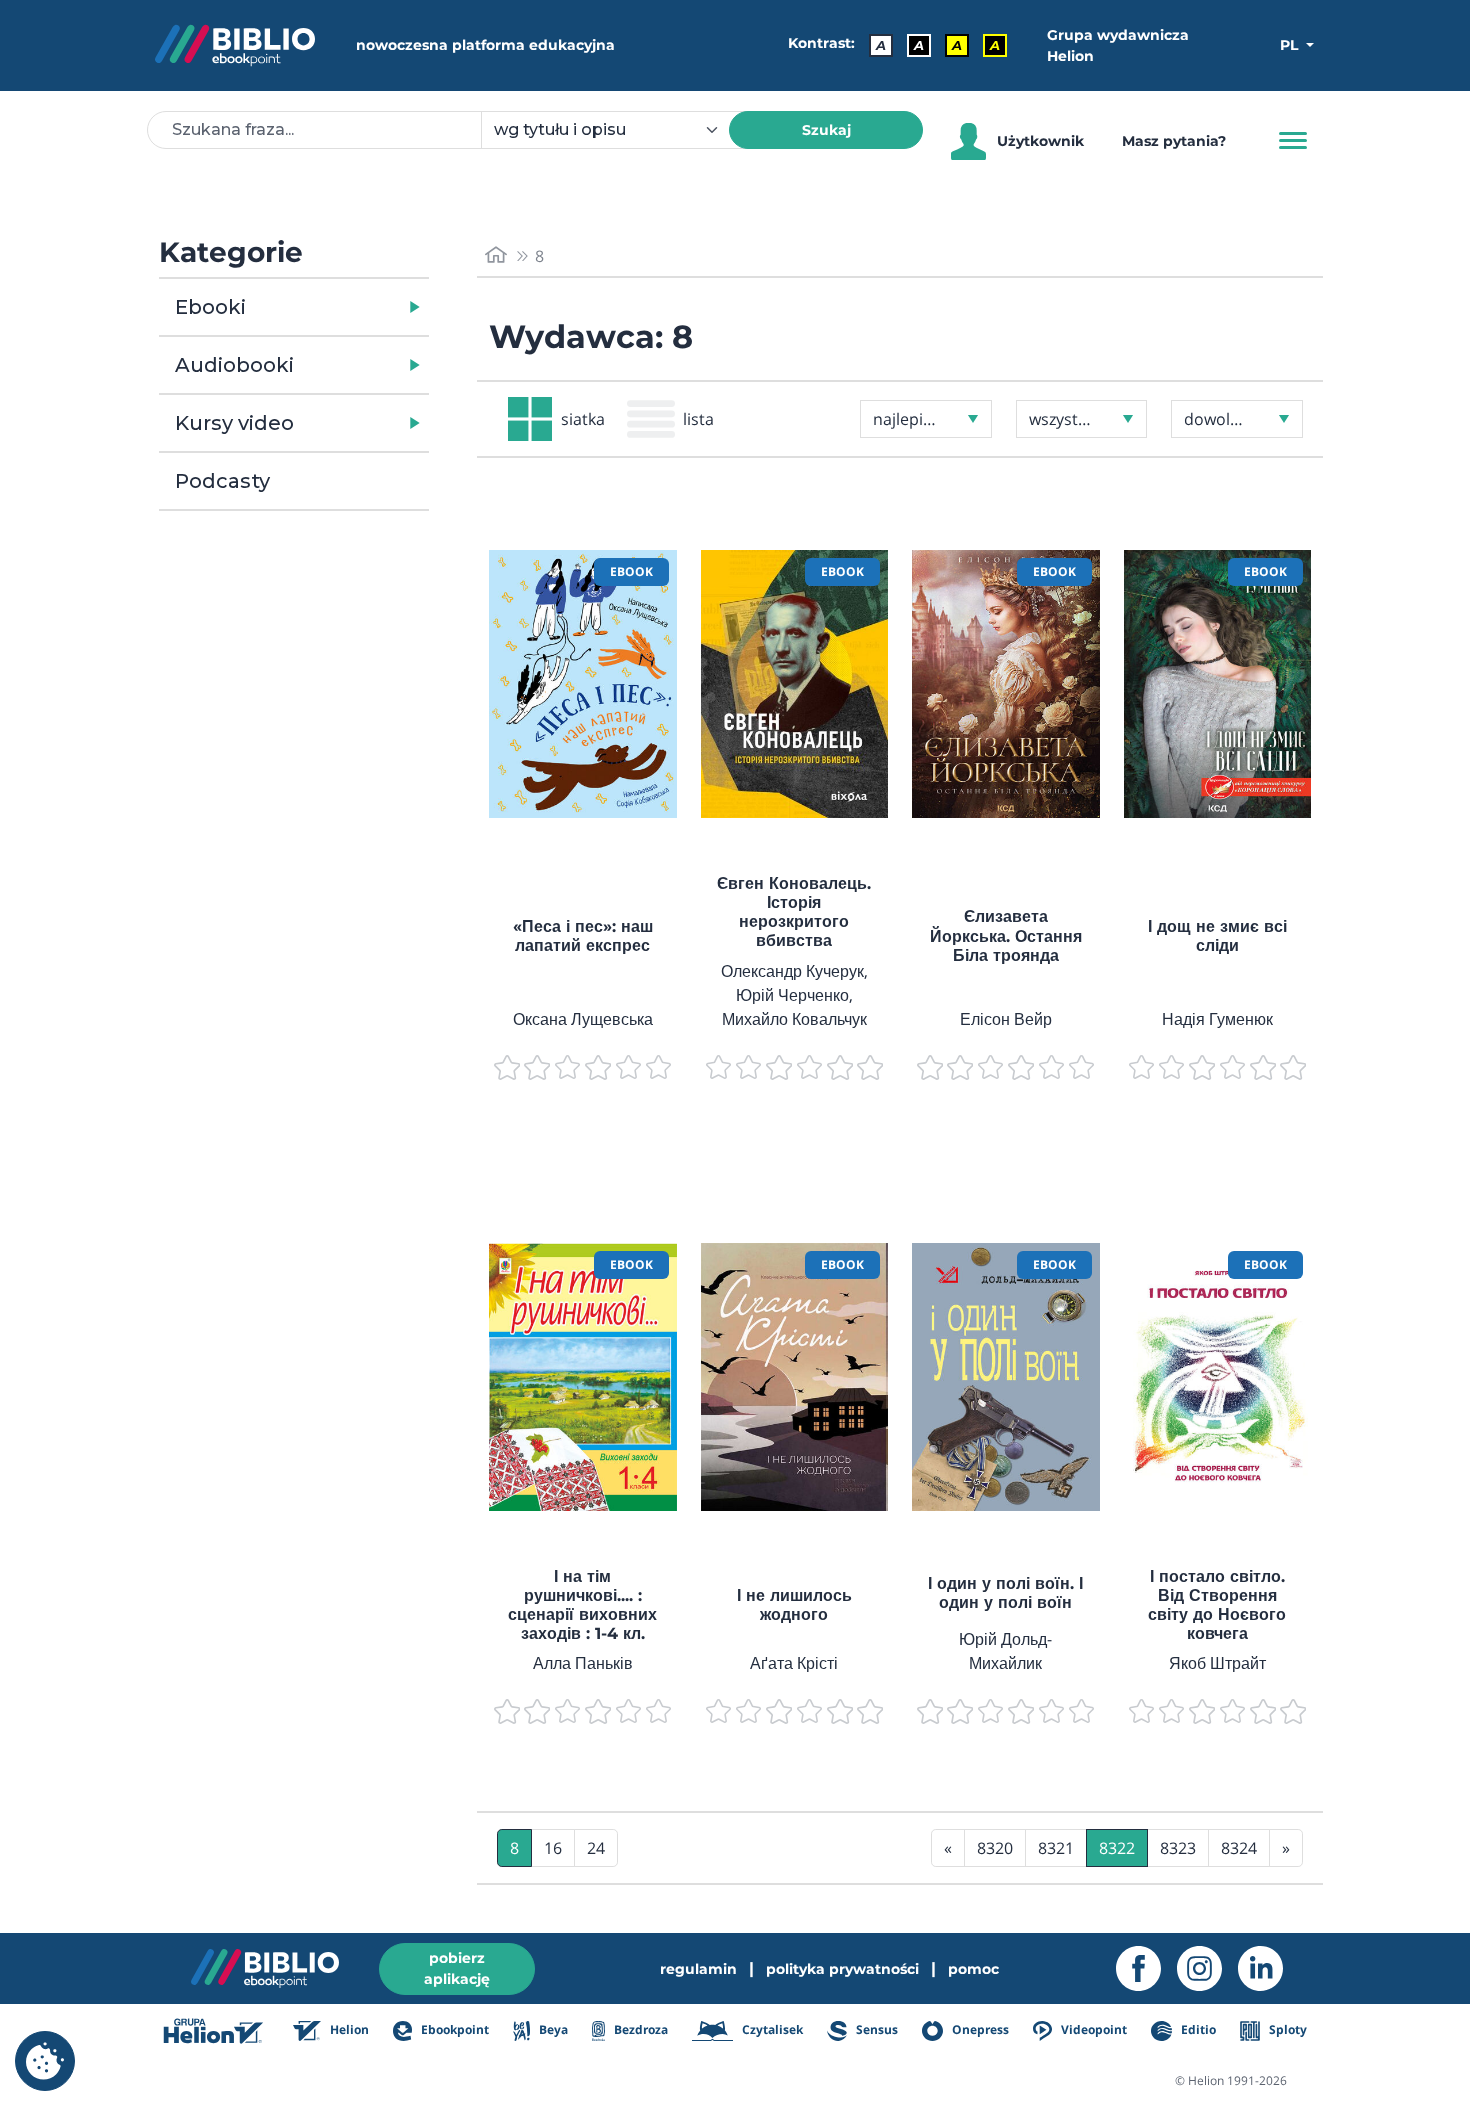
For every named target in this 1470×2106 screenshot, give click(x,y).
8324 (1239, 1848)
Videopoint (1092, 2029)
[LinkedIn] (1268, 1968)
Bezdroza (639, 2029)
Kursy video (234, 423)
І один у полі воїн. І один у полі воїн (1005, 1593)
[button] (345, 307)
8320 (995, 1848)
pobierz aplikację (457, 1968)
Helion (348, 2029)
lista (698, 419)
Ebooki (210, 307)
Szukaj (826, 130)
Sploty (1286, 2029)
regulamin (698, 1969)
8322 (1117, 1848)
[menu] (583, 684)
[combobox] (617, 130)
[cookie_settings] (45, 2061)
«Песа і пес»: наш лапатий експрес (583, 936)
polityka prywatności (842, 1969)
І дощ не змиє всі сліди (1217, 936)
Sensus (875, 2029)
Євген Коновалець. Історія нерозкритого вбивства (794, 912)
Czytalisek (771, 2029)
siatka (583, 419)
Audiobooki (234, 365)
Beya (551, 2029)
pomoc (973, 1969)
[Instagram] (1207, 1968)
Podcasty (222, 481)
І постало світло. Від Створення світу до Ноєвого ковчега (1217, 1605)
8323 (1178, 1848)
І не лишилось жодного (794, 1605)
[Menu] (1293, 141)
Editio (1196, 2029)
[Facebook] (1146, 1968)
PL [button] (1291, 45)
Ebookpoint (453, 2029)
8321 (1056, 1848)
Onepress (979, 2029)
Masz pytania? (1174, 141)
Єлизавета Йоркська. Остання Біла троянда (1006, 935)
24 (596, 1848)
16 (553, 1848)
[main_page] (496, 255)
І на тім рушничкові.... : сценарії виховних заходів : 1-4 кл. (582, 1605)
